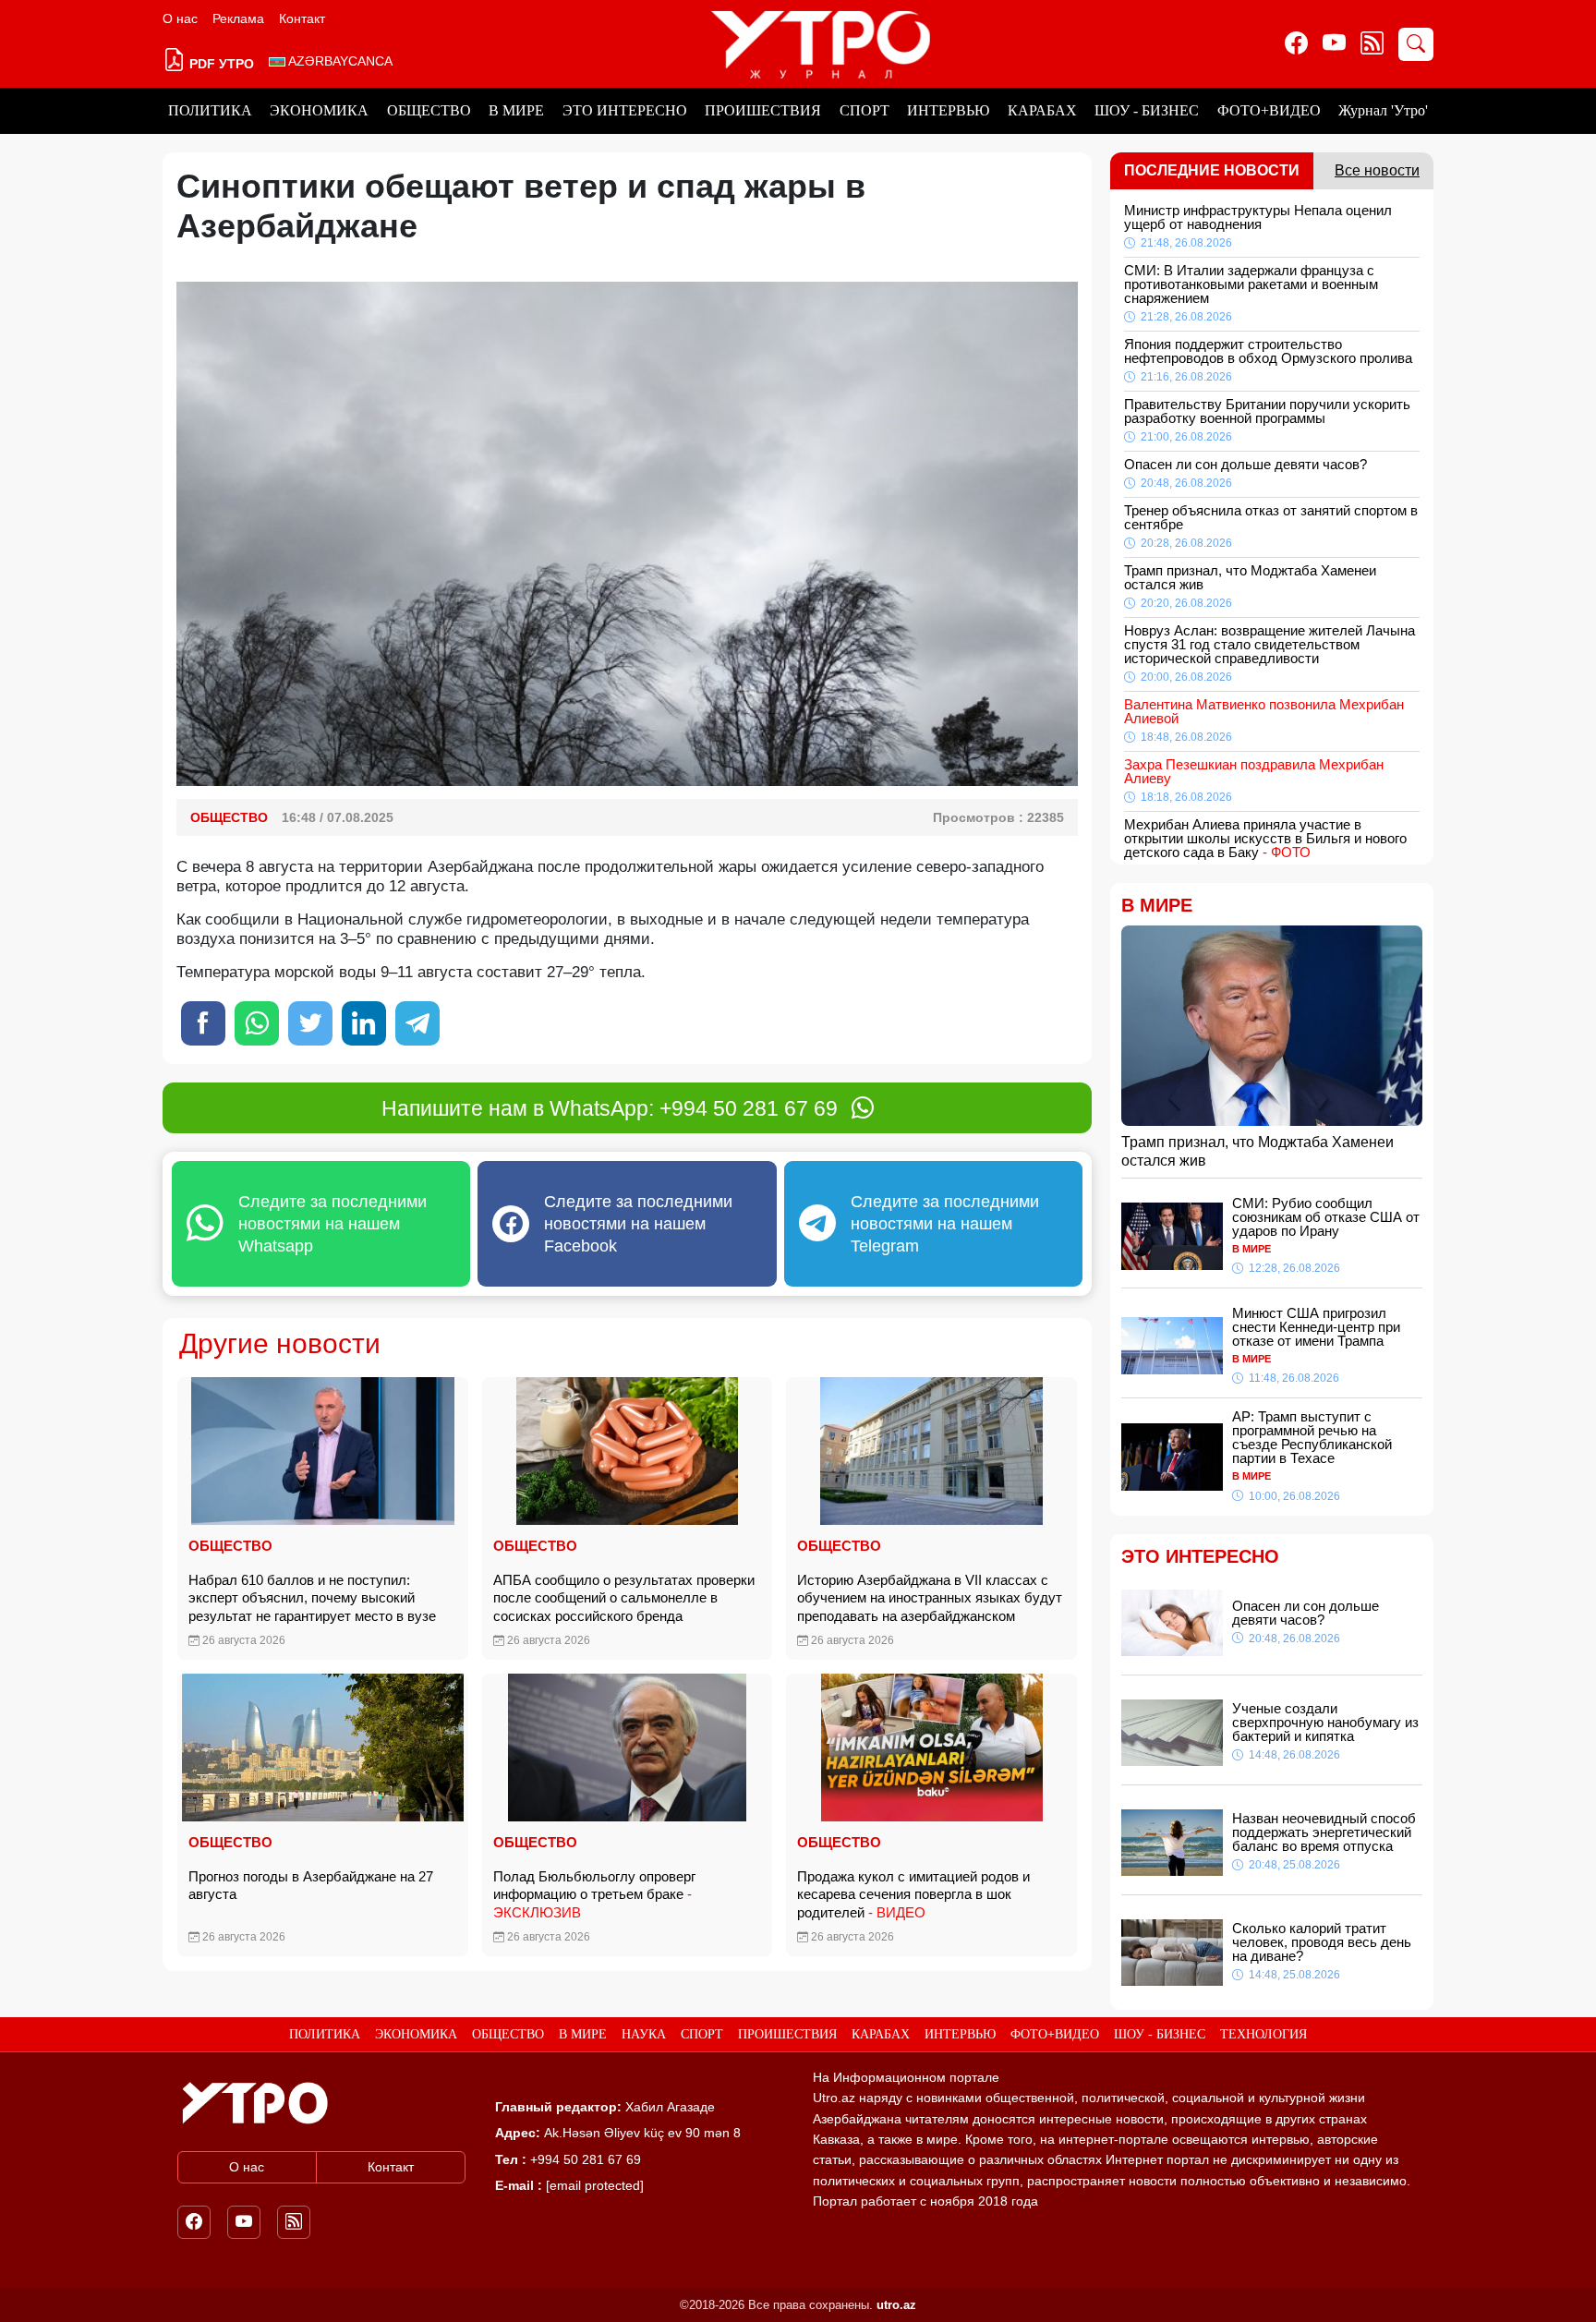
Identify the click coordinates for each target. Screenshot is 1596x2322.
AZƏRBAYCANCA (339, 61)
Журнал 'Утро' (1383, 110)
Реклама (238, 18)
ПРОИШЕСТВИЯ (763, 110)
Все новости (1377, 170)
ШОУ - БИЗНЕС (1147, 110)
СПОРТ (864, 110)
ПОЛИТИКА (210, 110)
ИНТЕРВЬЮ (948, 110)
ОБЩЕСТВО (429, 110)
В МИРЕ (516, 110)
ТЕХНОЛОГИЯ (1263, 2034)
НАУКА (644, 2034)
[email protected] (595, 2185)
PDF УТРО (220, 64)
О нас (180, 18)
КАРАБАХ (1042, 110)
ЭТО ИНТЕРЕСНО (625, 110)
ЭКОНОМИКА (319, 110)
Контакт (302, 18)
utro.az (896, 2305)
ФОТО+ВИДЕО (1269, 110)
